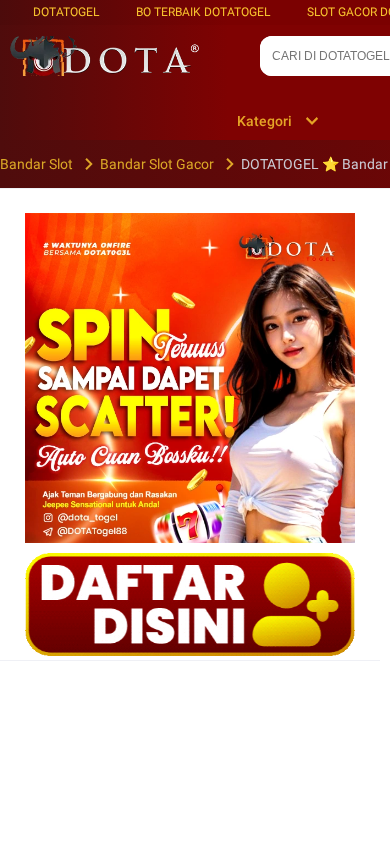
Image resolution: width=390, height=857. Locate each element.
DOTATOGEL (66, 12)
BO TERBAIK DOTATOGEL (203, 12)
